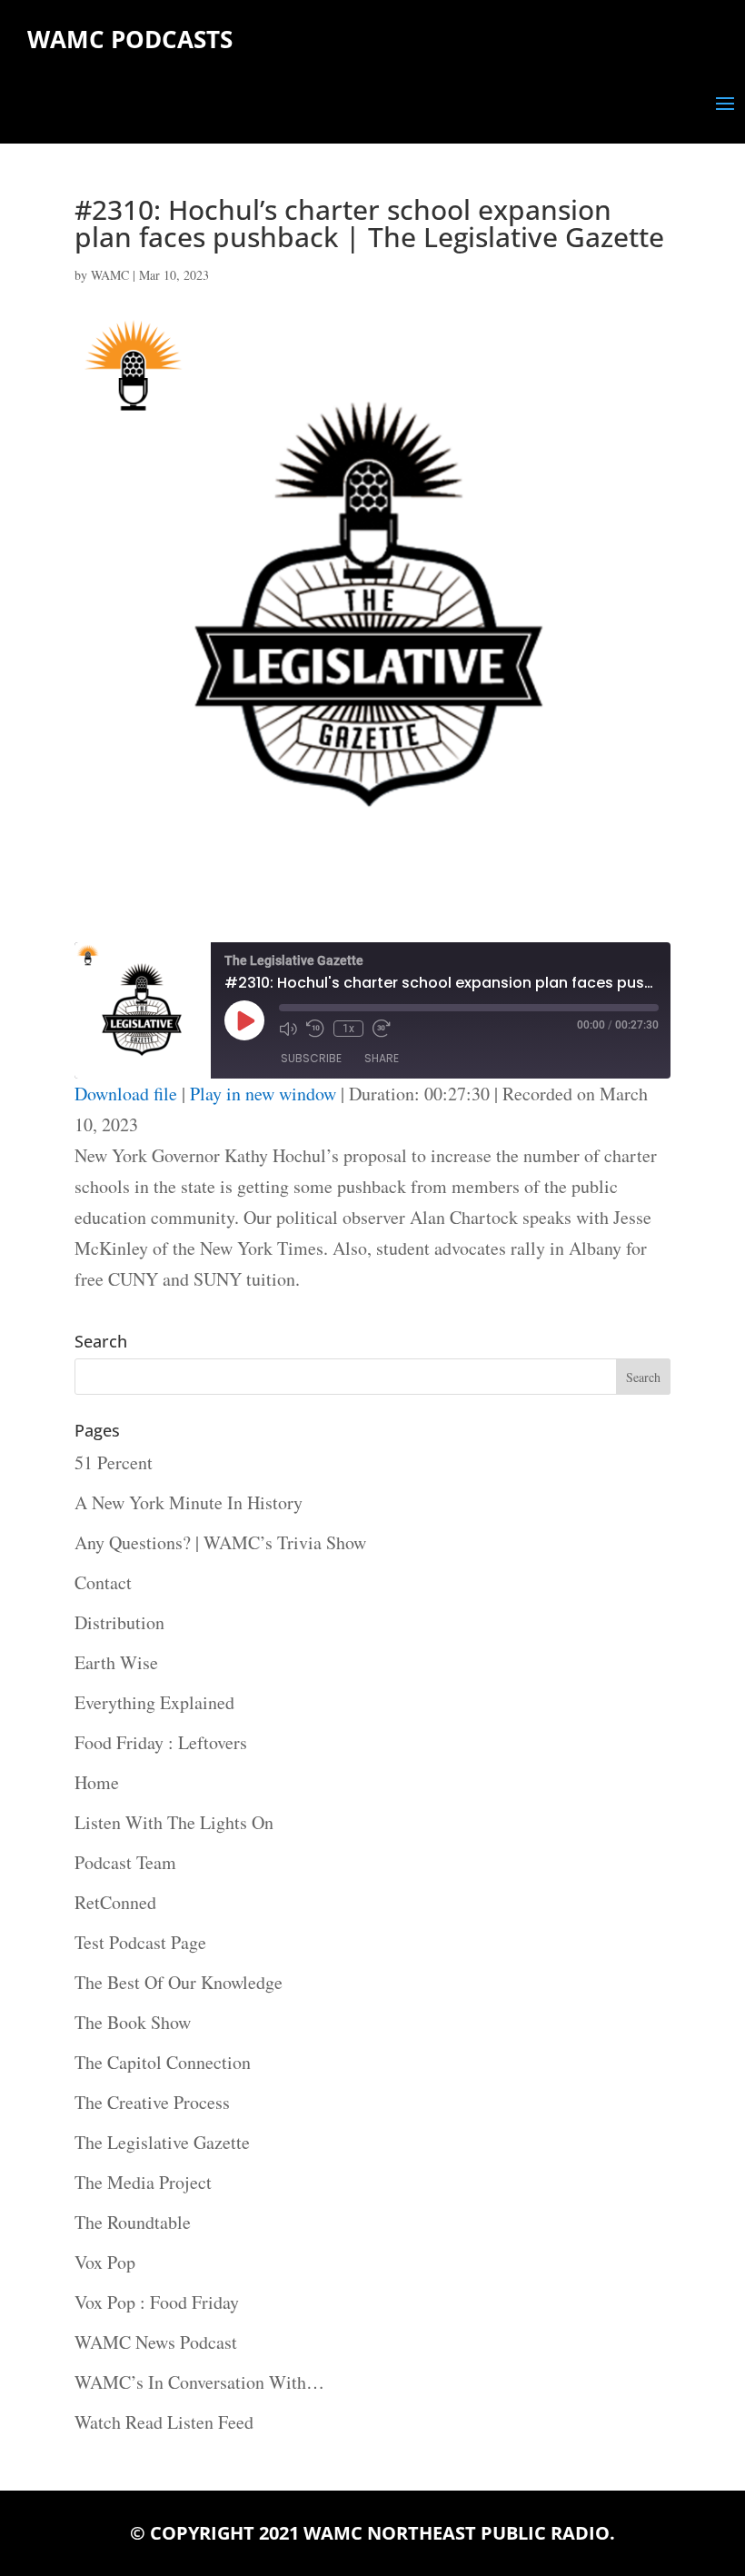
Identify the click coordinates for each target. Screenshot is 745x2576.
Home (97, 1782)
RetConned (115, 1902)
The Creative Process (152, 2102)
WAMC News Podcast (156, 2342)
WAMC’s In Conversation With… (199, 2382)
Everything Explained (154, 1702)
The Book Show (133, 2022)
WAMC (110, 275)
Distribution (119, 1622)
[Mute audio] (288, 1029)
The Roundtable (133, 2222)
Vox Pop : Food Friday (157, 2302)
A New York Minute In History (189, 1502)
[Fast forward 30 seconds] (382, 1029)
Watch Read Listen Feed (164, 2422)
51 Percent (114, 1462)
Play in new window (263, 1094)
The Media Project (143, 2182)
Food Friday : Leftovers (161, 1742)
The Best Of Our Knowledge (179, 1982)
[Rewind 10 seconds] (315, 1029)
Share (382, 1058)
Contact (103, 1582)
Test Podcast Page (140, 1942)
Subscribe (311, 1058)
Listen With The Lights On (174, 1822)
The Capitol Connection (163, 2062)
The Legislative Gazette (162, 2142)
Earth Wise (116, 1662)
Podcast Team (125, 1862)
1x (348, 1029)
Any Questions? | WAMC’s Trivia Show (220, 1542)
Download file (126, 1094)
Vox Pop (105, 2262)
